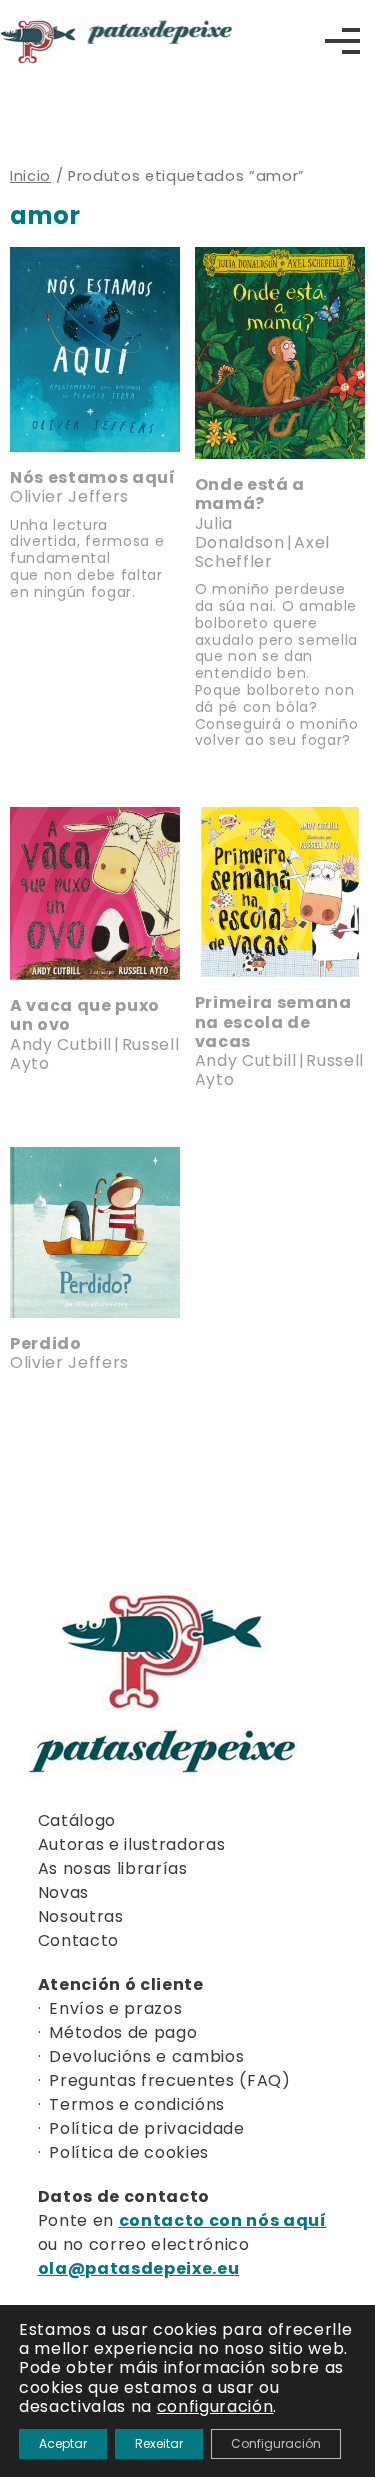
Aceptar (63, 2443)
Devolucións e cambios (146, 2056)
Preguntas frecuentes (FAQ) (169, 2080)
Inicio (30, 176)
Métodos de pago (123, 2032)
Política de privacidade (146, 2128)
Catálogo (77, 1820)
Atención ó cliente (121, 1984)
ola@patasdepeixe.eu (139, 2268)
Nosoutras (81, 1916)
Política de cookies (129, 2152)
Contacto (78, 1940)
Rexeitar (159, 2443)
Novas (63, 1892)
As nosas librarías (113, 1868)
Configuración (276, 2443)
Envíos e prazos (115, 2008)
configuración (215, 2406)
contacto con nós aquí (223, 2220)
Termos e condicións (137, 2104)
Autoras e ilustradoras (132, 1844)
